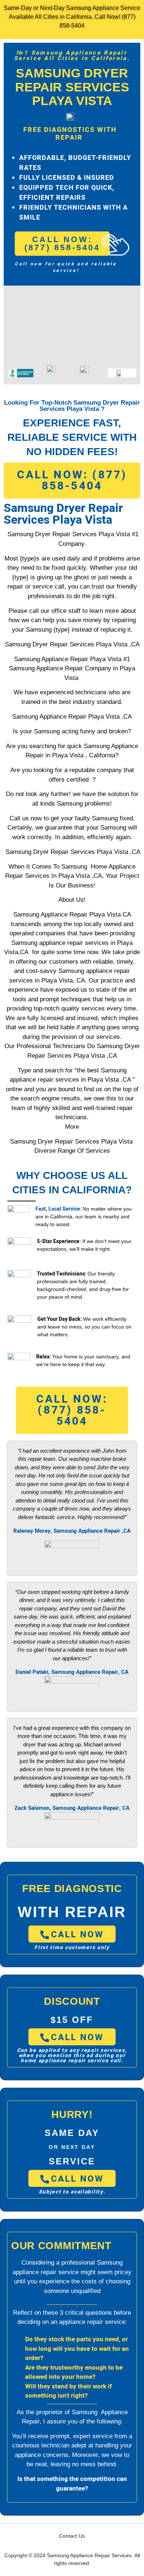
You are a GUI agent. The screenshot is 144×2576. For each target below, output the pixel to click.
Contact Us (72, 2536)
